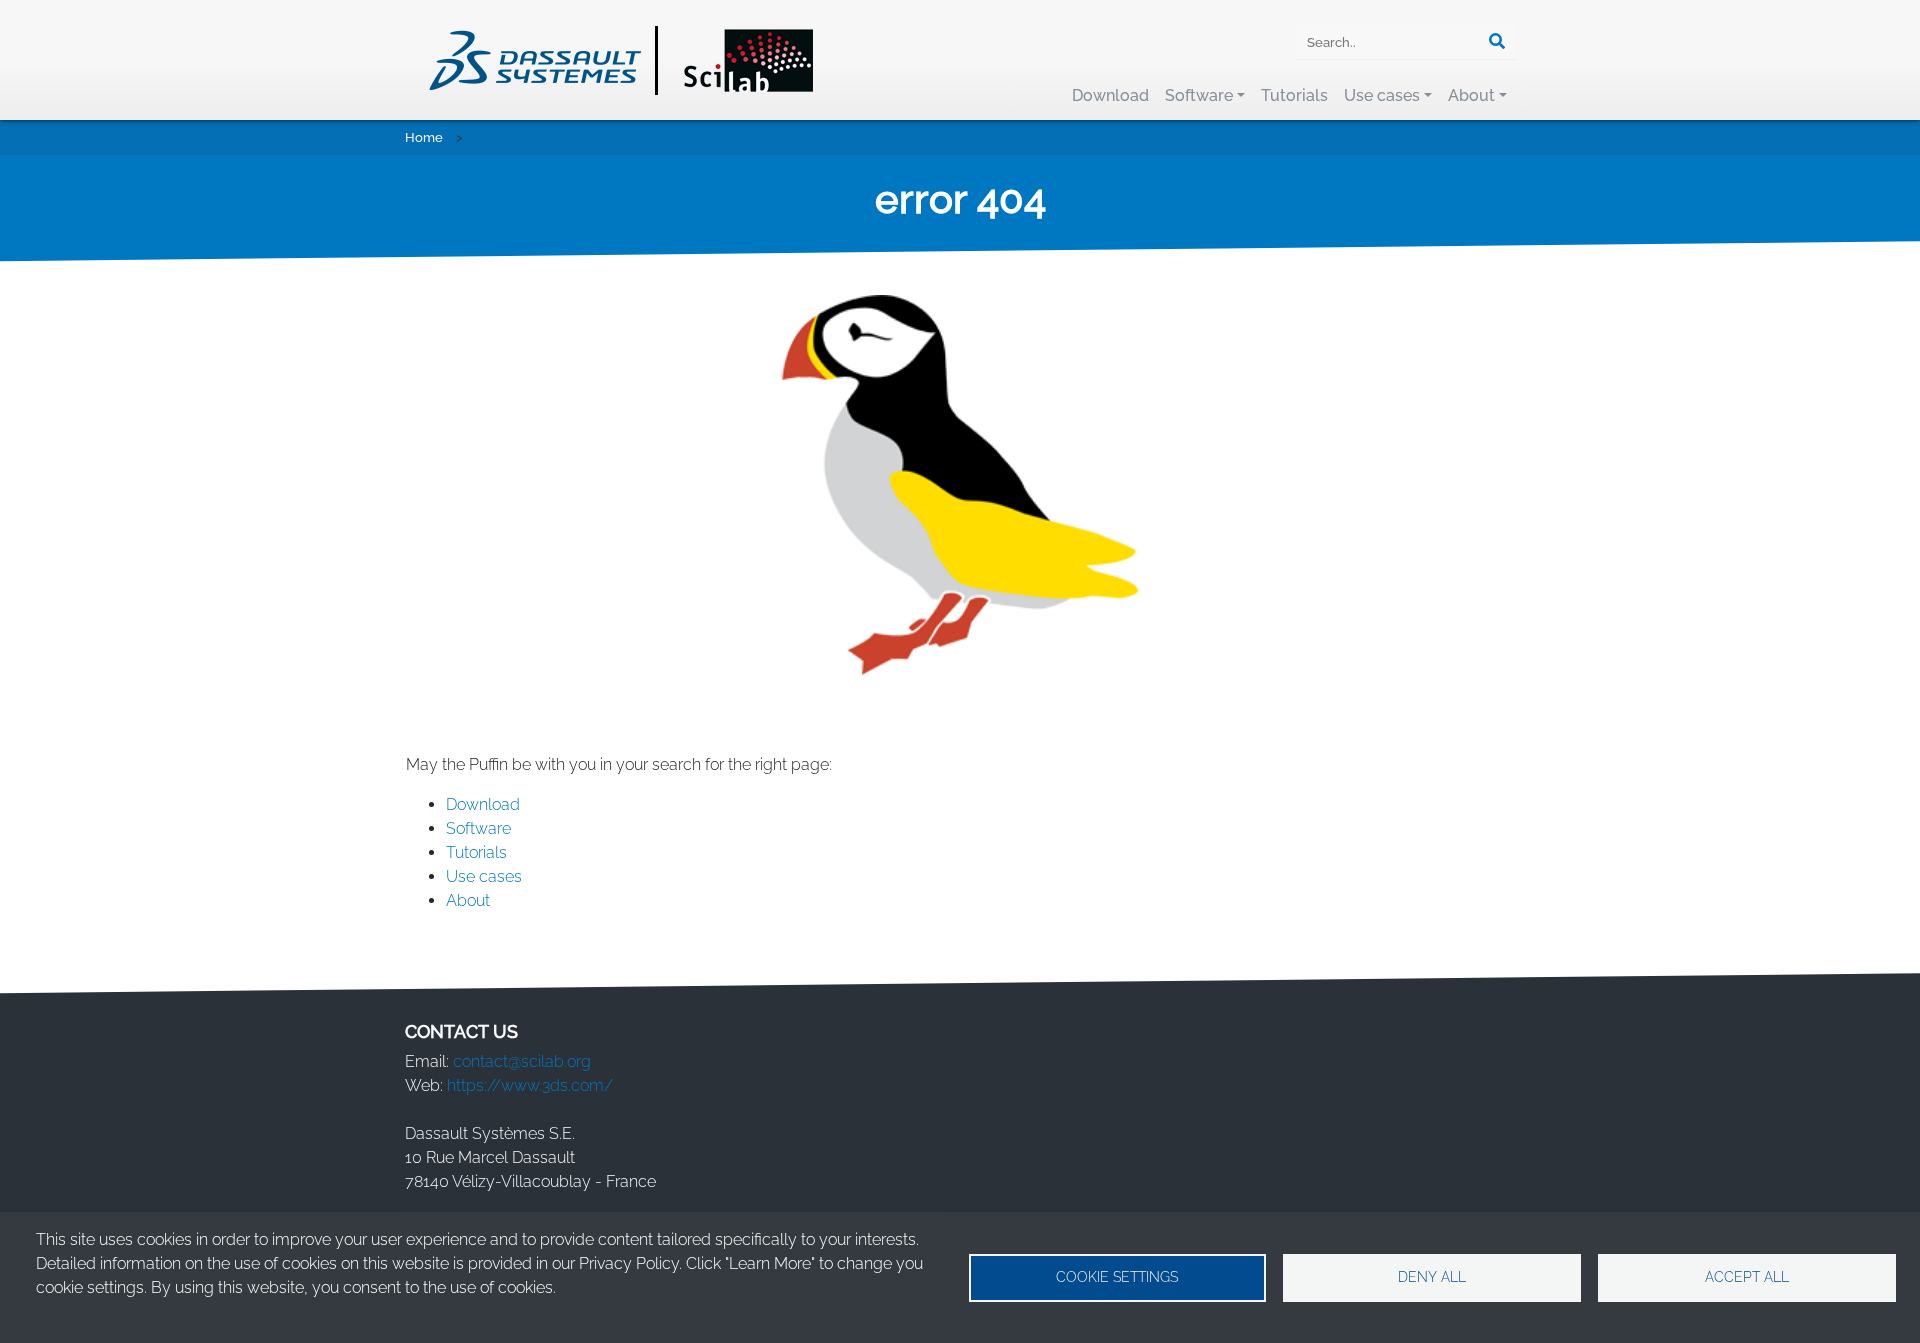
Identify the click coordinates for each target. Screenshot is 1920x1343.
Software (1199, 95)
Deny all (1432, 1277)
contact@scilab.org (522, 1061)
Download (1110, 95)
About (1471, 95)
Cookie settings (1117, 1277)
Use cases (1382, 95)
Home (424, 137)
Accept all (1747, 1277)
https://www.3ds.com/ (530, 1085)
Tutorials (1294, 95)
